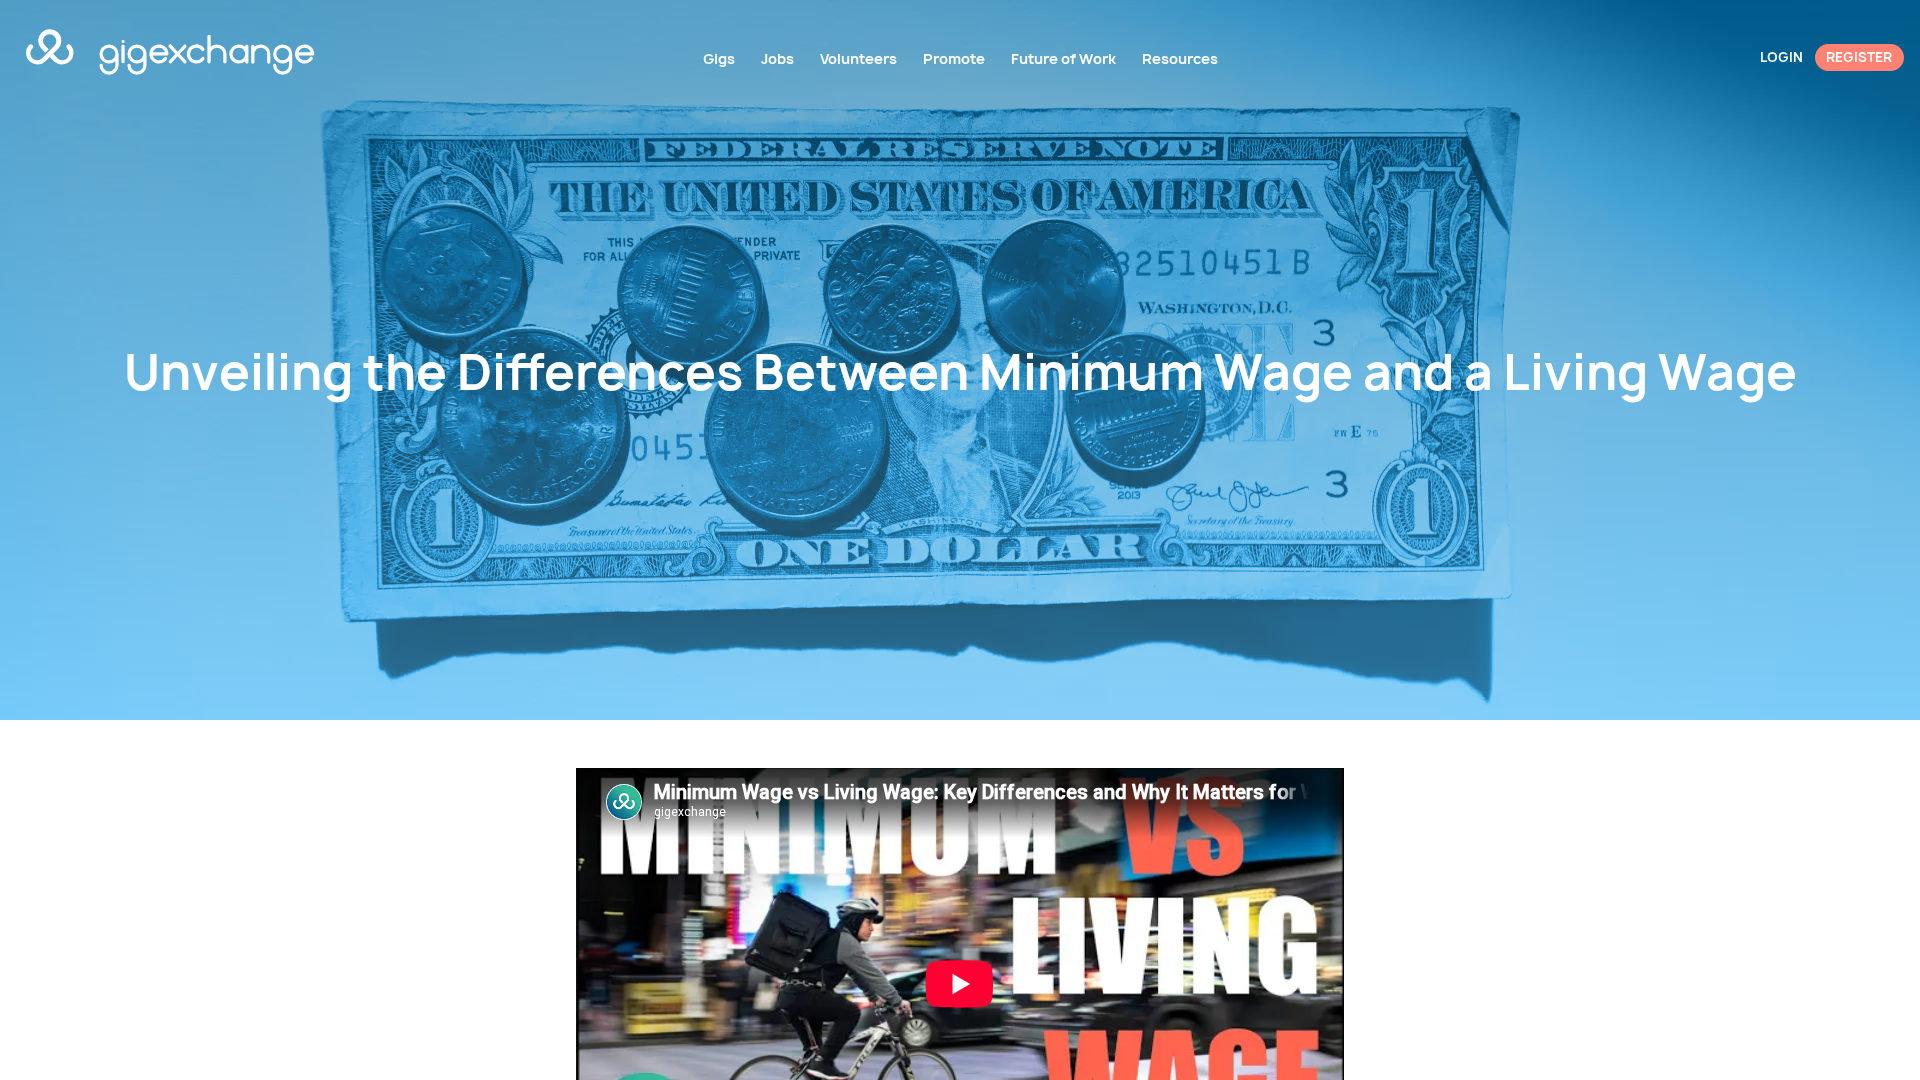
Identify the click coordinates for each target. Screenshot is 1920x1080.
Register (1859, 57)
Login (1781, 57)
